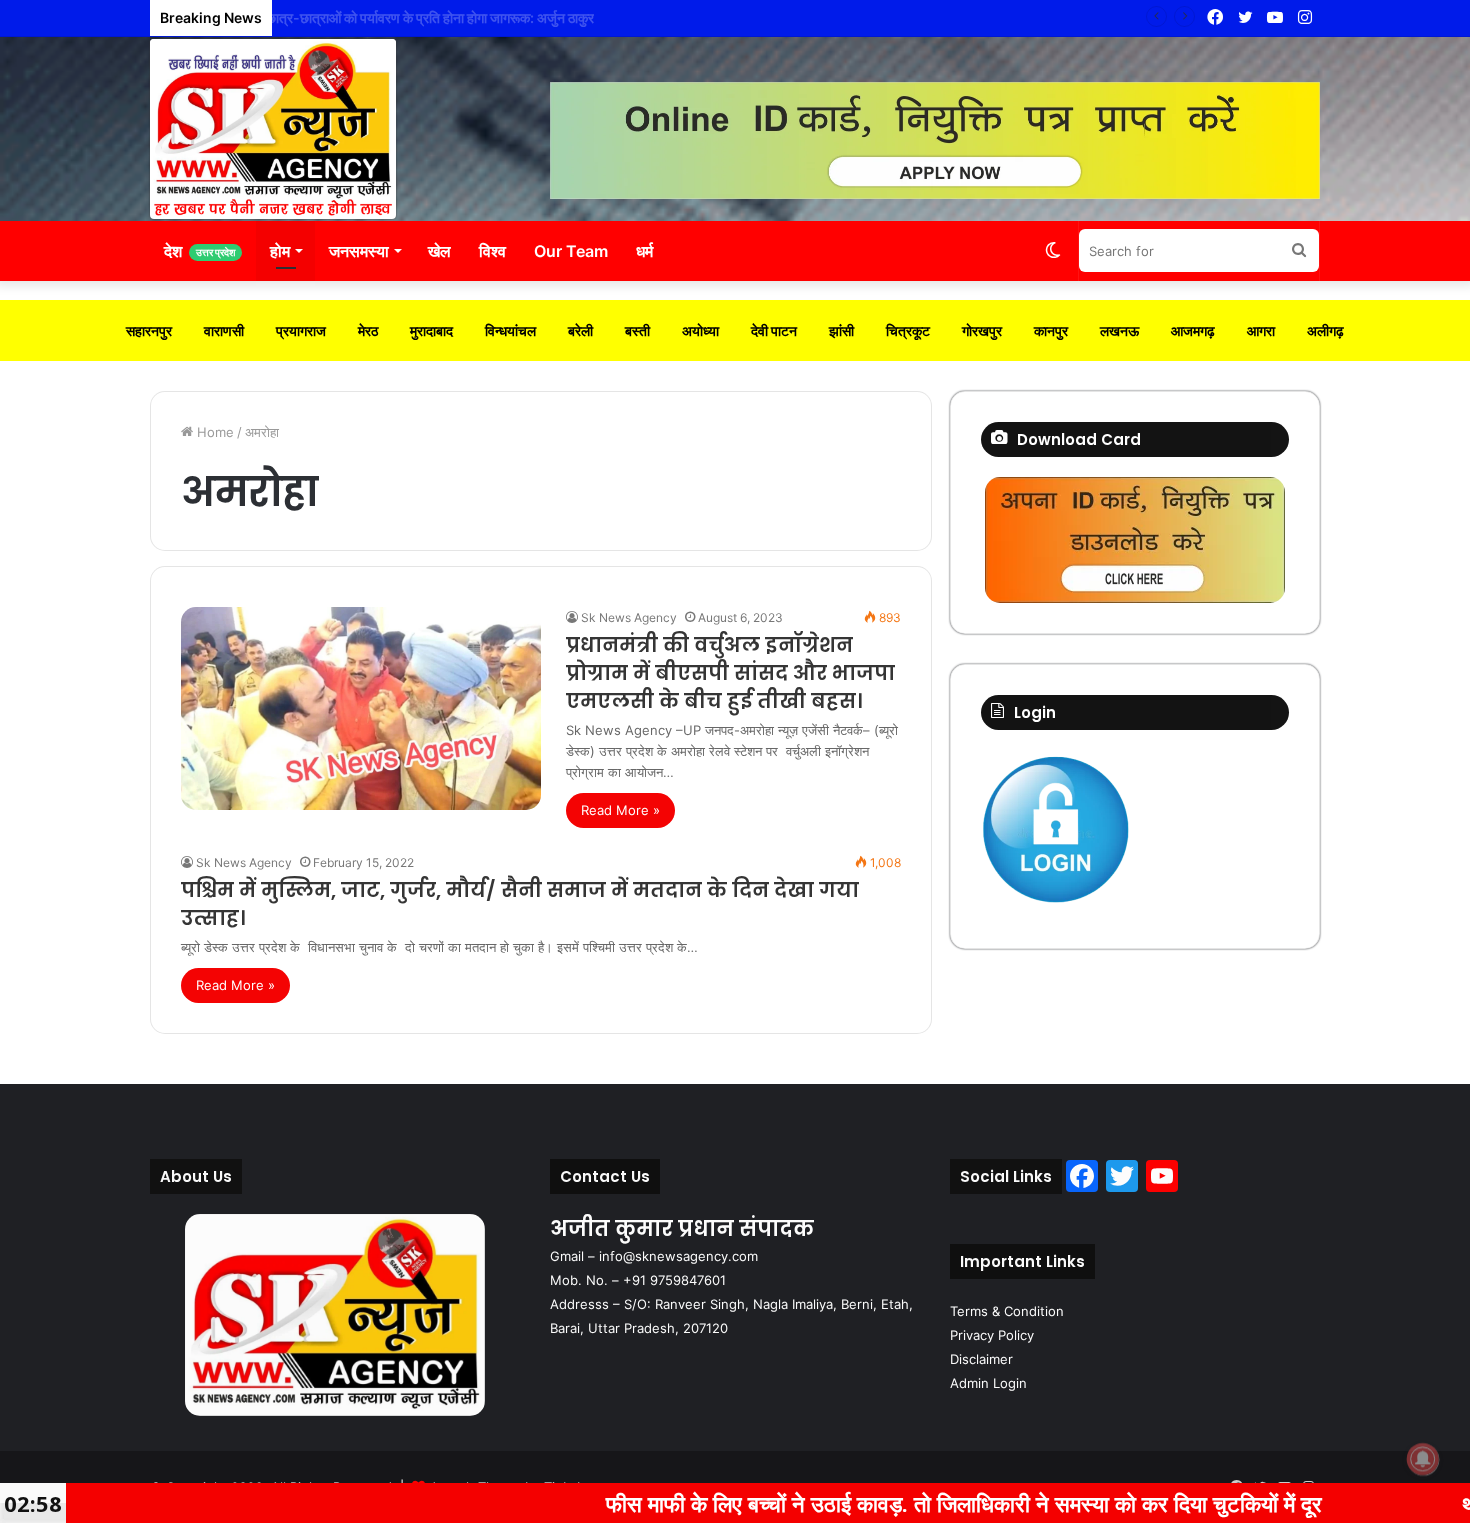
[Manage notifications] (1423, 1459)
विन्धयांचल (510, 330)
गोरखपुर (982, 330)
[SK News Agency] (273, 129)
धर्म (644, 251)
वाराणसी (224, 330)
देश (199, 251)
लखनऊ (1119, 330)
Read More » (620, 810)
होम (280, 251)
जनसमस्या (359, 251)
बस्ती (637, 330)
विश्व (492, 251)
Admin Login (988, 1383)
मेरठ (368, 330)
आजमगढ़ (1193, 330)
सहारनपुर (149, 330)
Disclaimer (981, 1359)
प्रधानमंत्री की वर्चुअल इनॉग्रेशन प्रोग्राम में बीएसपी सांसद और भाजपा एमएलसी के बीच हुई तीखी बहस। (730, 673)
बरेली (580, 330)
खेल (439, 251)
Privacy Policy (992, 1335)
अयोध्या (700, 330)
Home (213, 432)
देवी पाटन (774, 330)
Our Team (571, 251)
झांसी (841, 330)
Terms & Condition (1007, 1311)
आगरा (1261, 330)
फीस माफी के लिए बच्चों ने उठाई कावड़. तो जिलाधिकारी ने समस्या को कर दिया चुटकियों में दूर (867, 1503)
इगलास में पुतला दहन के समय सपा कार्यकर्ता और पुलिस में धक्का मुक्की (447, 17)
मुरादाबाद (431, 330)
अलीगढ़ (1325, 330)
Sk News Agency (629, 617)
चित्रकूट (908, 330)
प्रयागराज (301, 330)
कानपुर (1051, 330)
